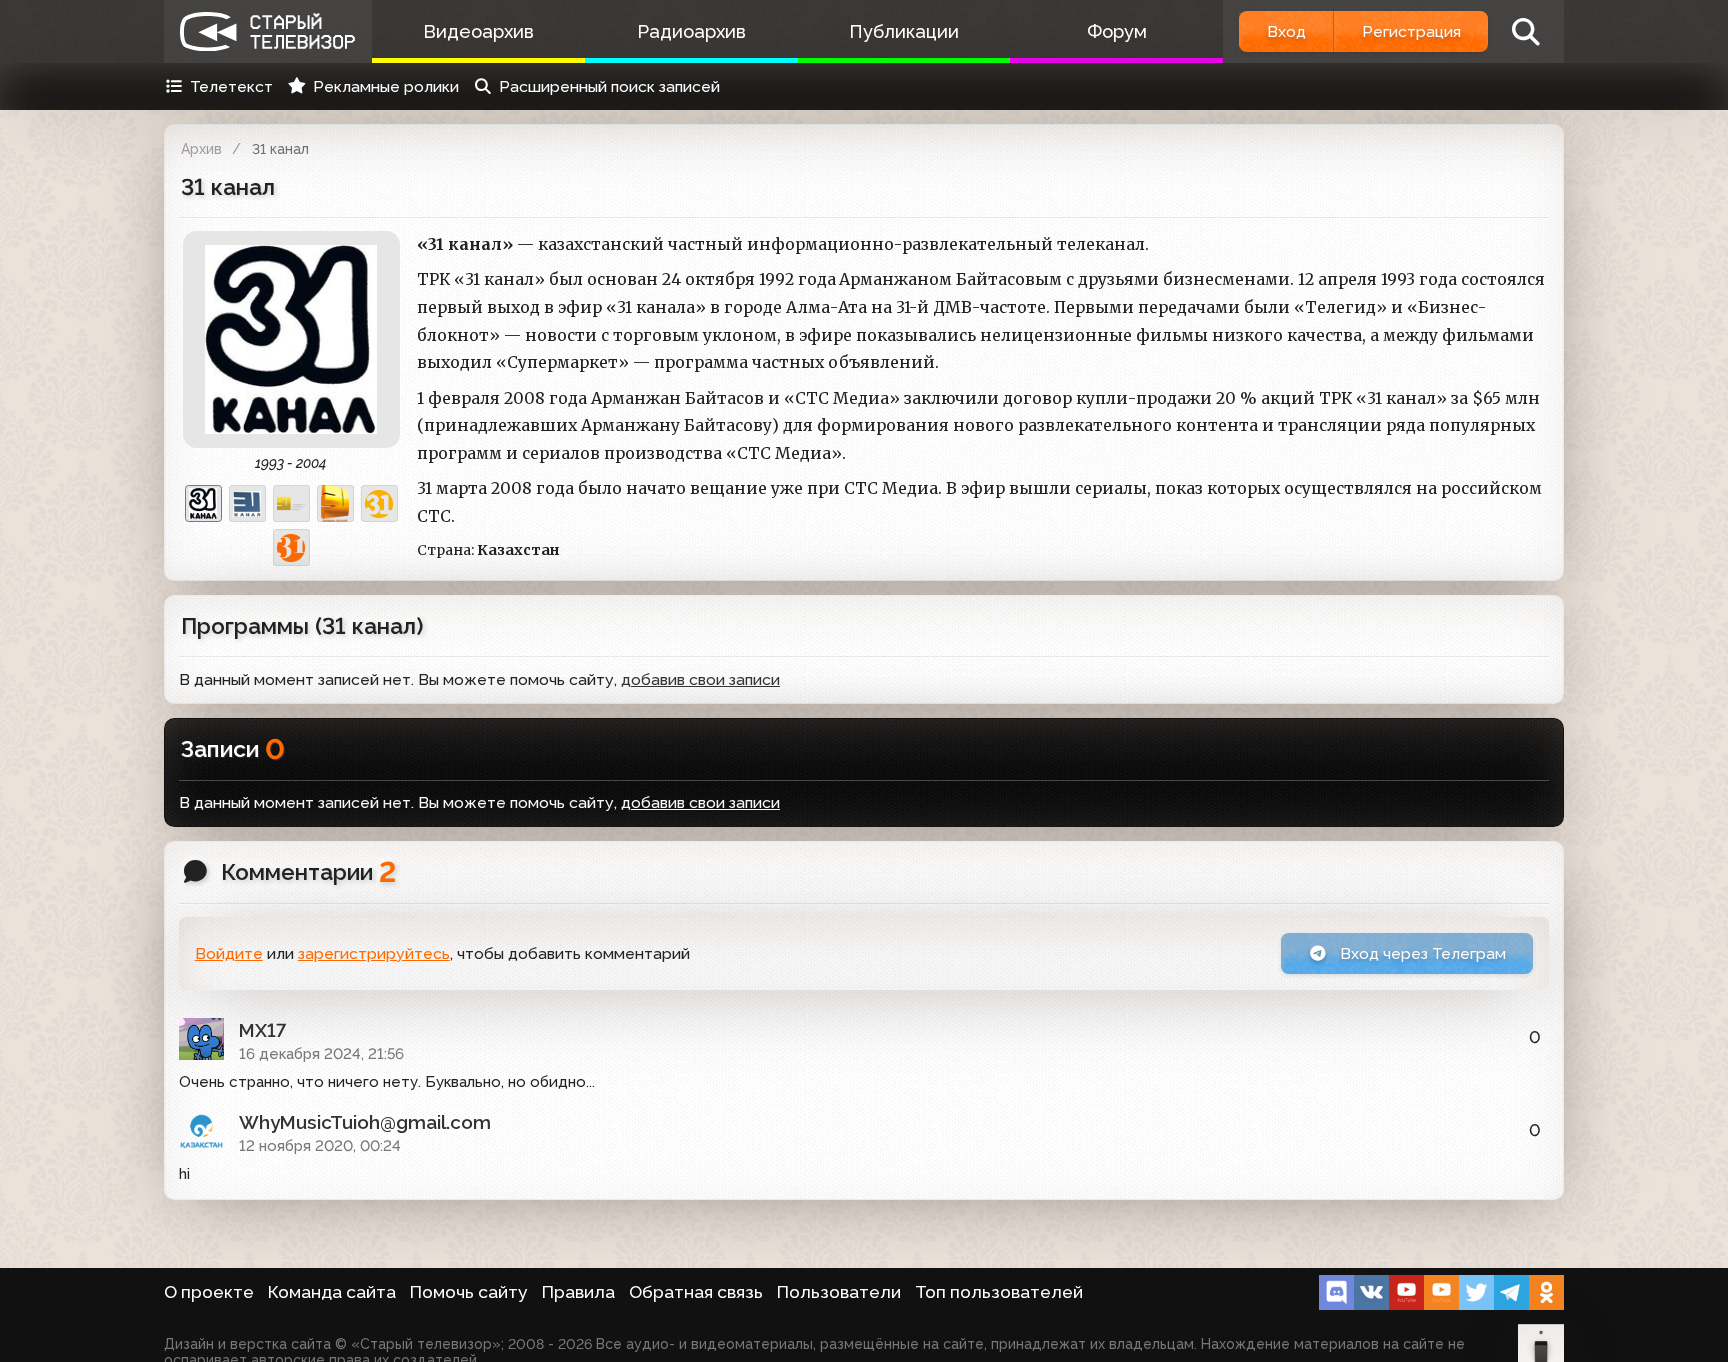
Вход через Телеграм (1421, 953)
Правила (578, 1292)
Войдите (229, 953)
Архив (201, 149)
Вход (1286, 31)
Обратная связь (696, 1292)
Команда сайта (332, 1292)
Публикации (904, 31)
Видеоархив (478, 31)
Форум (1117, 31)
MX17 (262, 1030)
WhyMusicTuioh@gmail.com (365, 1122)
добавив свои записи (700, 802)
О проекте (209, 1292)
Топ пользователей (999, 1292)
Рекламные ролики (386, 86)
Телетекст (231, 86)
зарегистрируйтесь (374, 953)
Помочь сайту (469, 1292)
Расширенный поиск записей (609, 86)
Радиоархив (691, 31)
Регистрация (1411, 31)
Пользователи (839, 1292)
